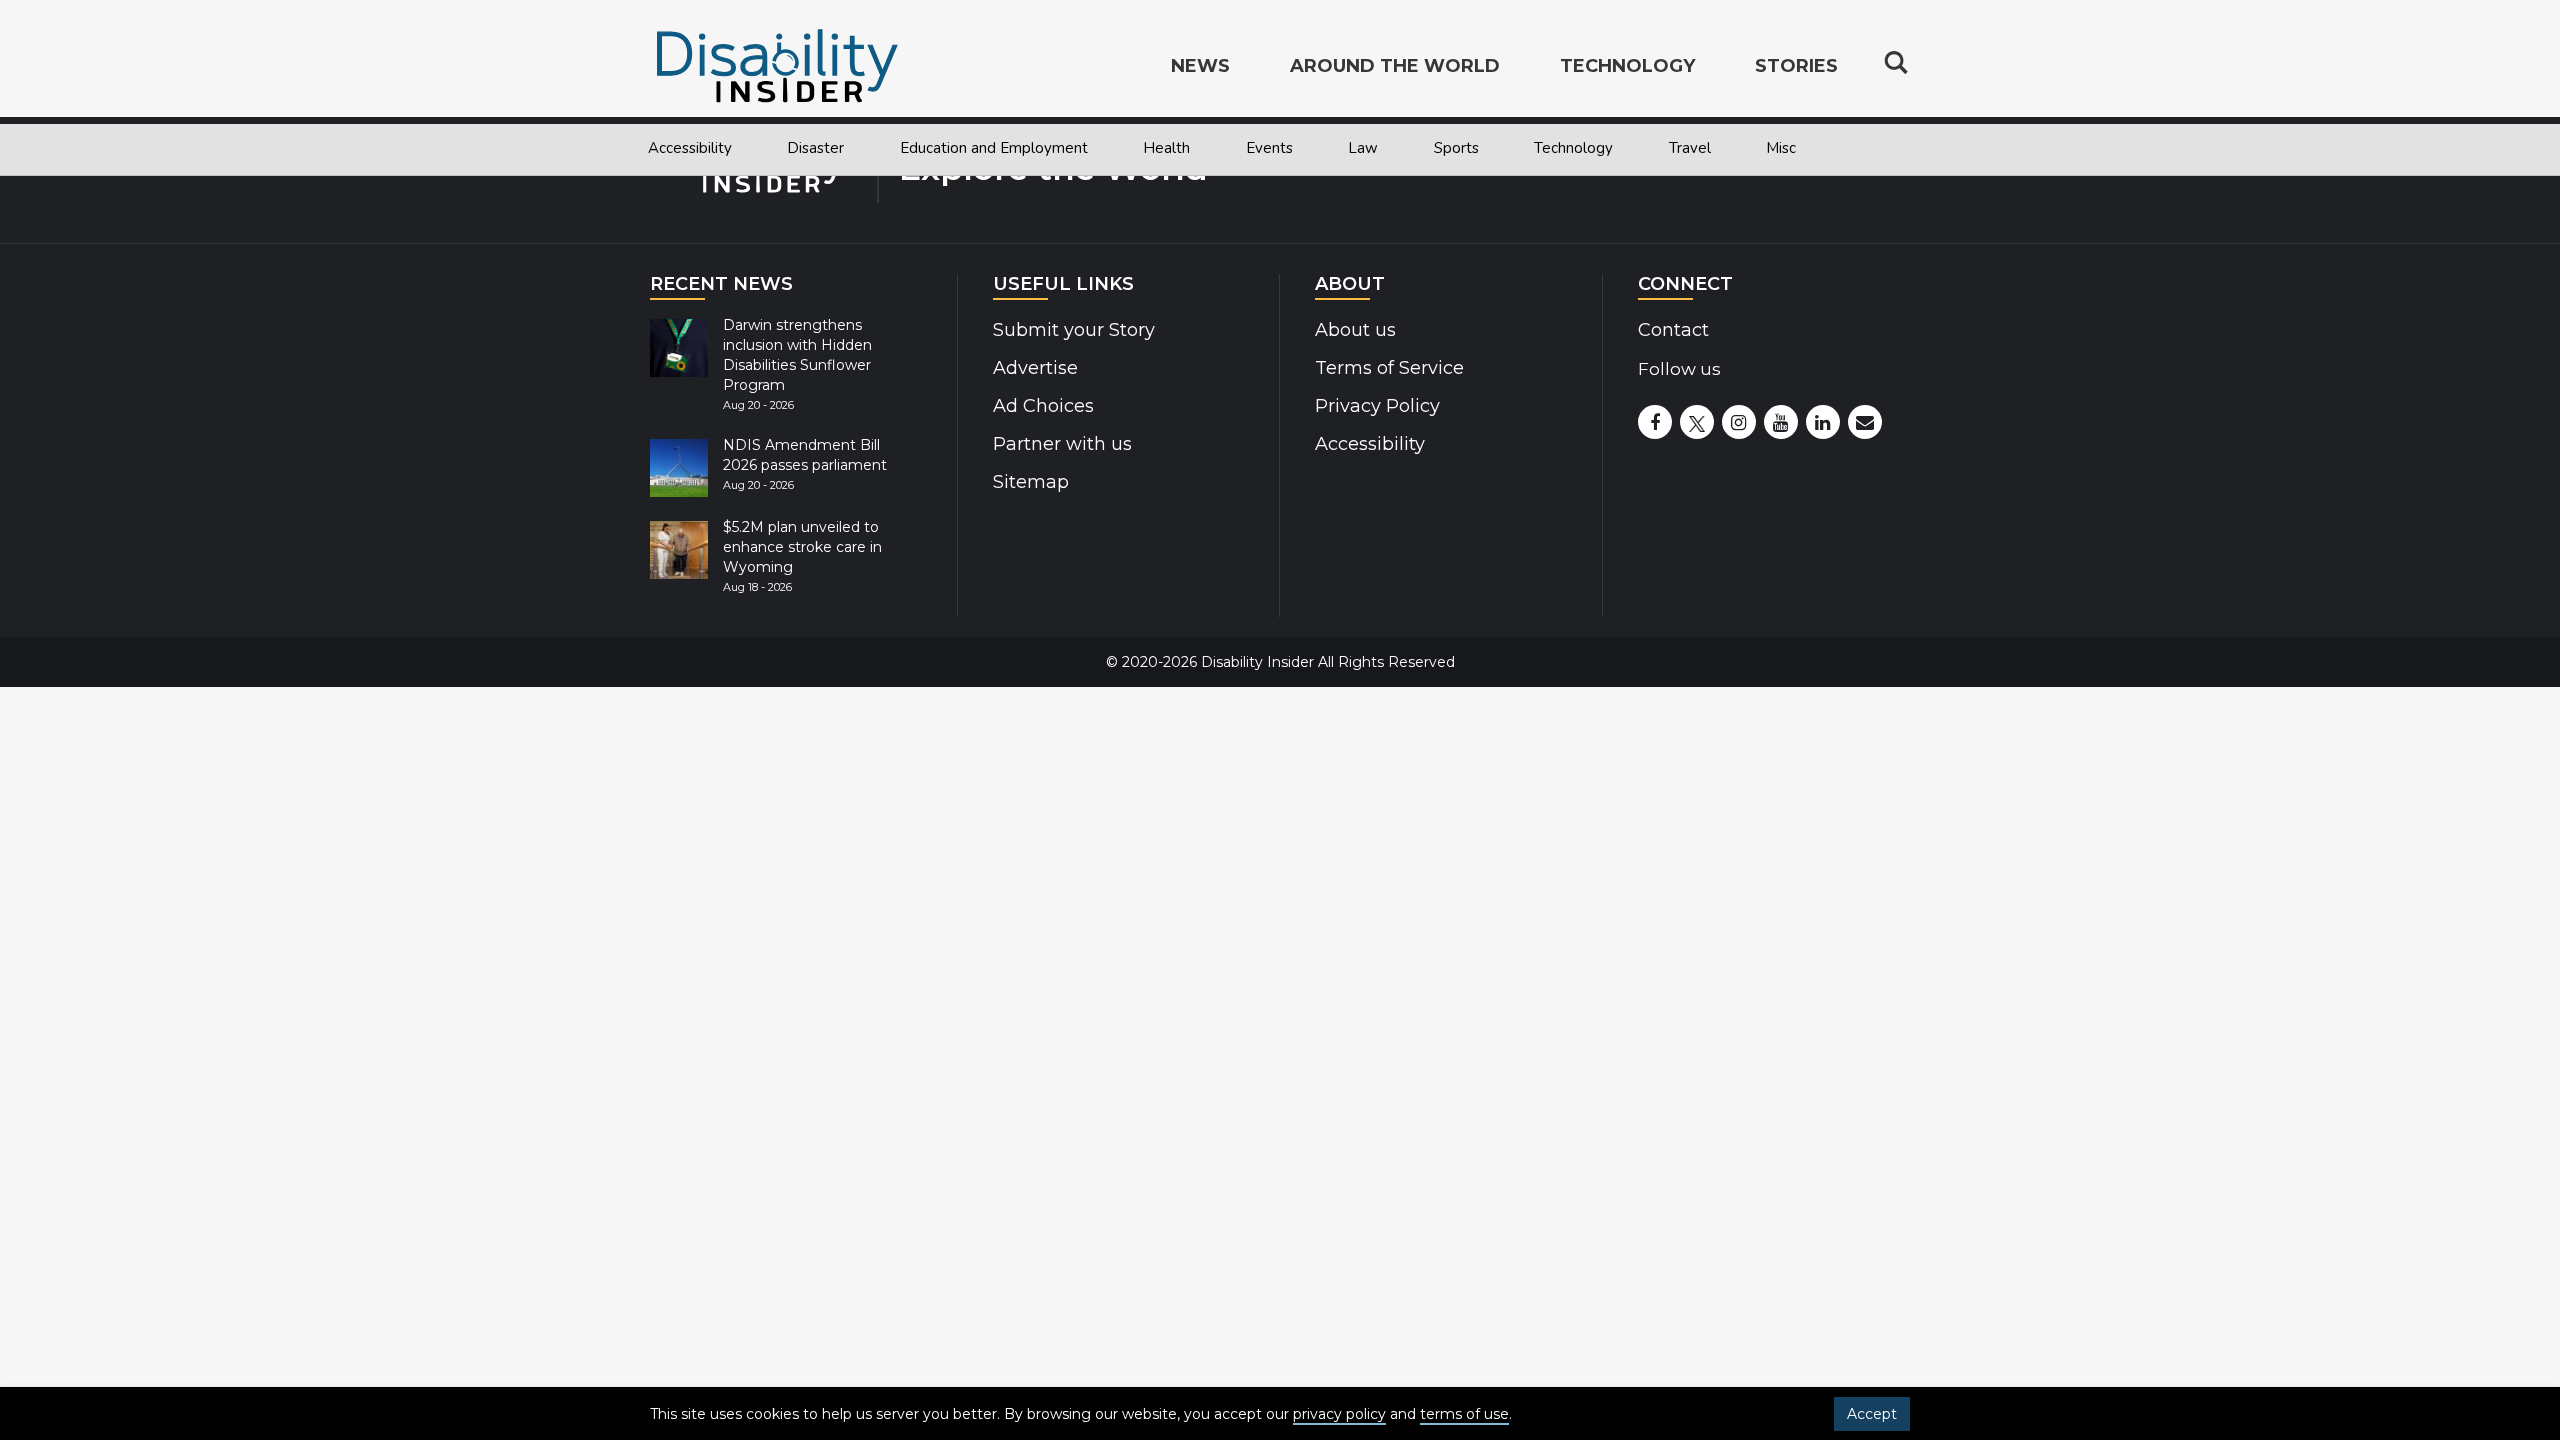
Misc (1781, 148)
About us (1355, 330)
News (1200, 66)
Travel (1690, 148)
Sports (1456, 148)
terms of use (1464, 1414)
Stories (1796, 66)
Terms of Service (1389, 368)
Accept (1872, 1414)
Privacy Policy (1377, 406)
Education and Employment (994, 148)
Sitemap (1031, 482)
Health (1166, 148)
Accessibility (690, 148)
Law (1363, 148)
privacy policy (1339, 1414)
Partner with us (1062, 444)
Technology (1573, 148)
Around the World (1395, 66)
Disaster (815, 148)
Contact (1673, 330)
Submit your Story (1074, 330)
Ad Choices (1043, 406)
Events (1269, 148)
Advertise (1035, 368)
